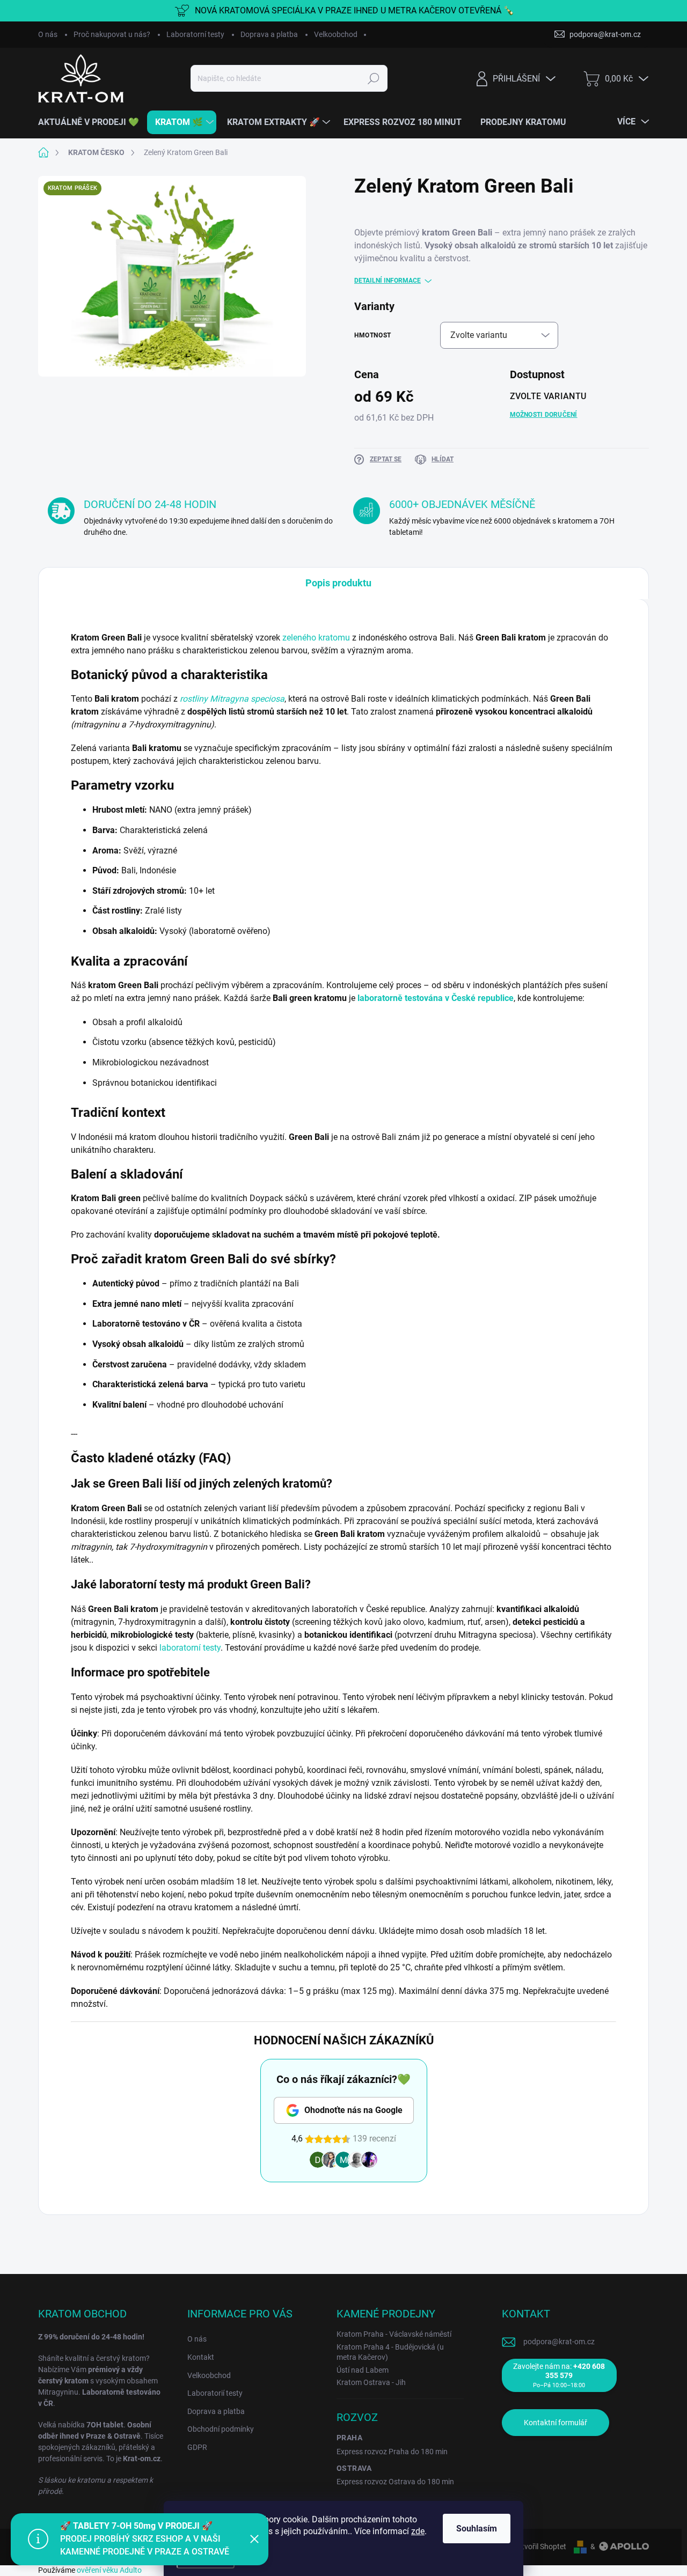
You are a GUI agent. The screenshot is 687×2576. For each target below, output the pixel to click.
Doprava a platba (269, 34)
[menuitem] (93, 122)
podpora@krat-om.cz (559, 2342)
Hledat (374, 78)
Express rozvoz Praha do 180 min (392, 2452)
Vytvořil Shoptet (540, 2546)
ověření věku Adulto (109, 2570)
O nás (48, 34)
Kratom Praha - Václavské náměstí (394, 2334)
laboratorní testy (190, 1648)
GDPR (197, 2447)
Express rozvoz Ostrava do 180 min (395, 2482)
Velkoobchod (336, 34)
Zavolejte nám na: (559, 2375)
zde (418, 2531)
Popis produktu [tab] (338, 583)
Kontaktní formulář (556, 2423)
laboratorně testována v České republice (436, 998)
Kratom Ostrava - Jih (371, 2382)
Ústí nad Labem (363, 2370)
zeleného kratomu (316, 638)
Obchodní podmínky (221, 2429)
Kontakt (201, 2357)
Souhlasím (477, 2529)
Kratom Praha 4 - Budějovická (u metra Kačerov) (390, 2352)
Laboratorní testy (195, 34)
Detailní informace (388, 281)
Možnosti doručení (544, 415)
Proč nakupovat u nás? (112, 34)
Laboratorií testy (215, 2393)
